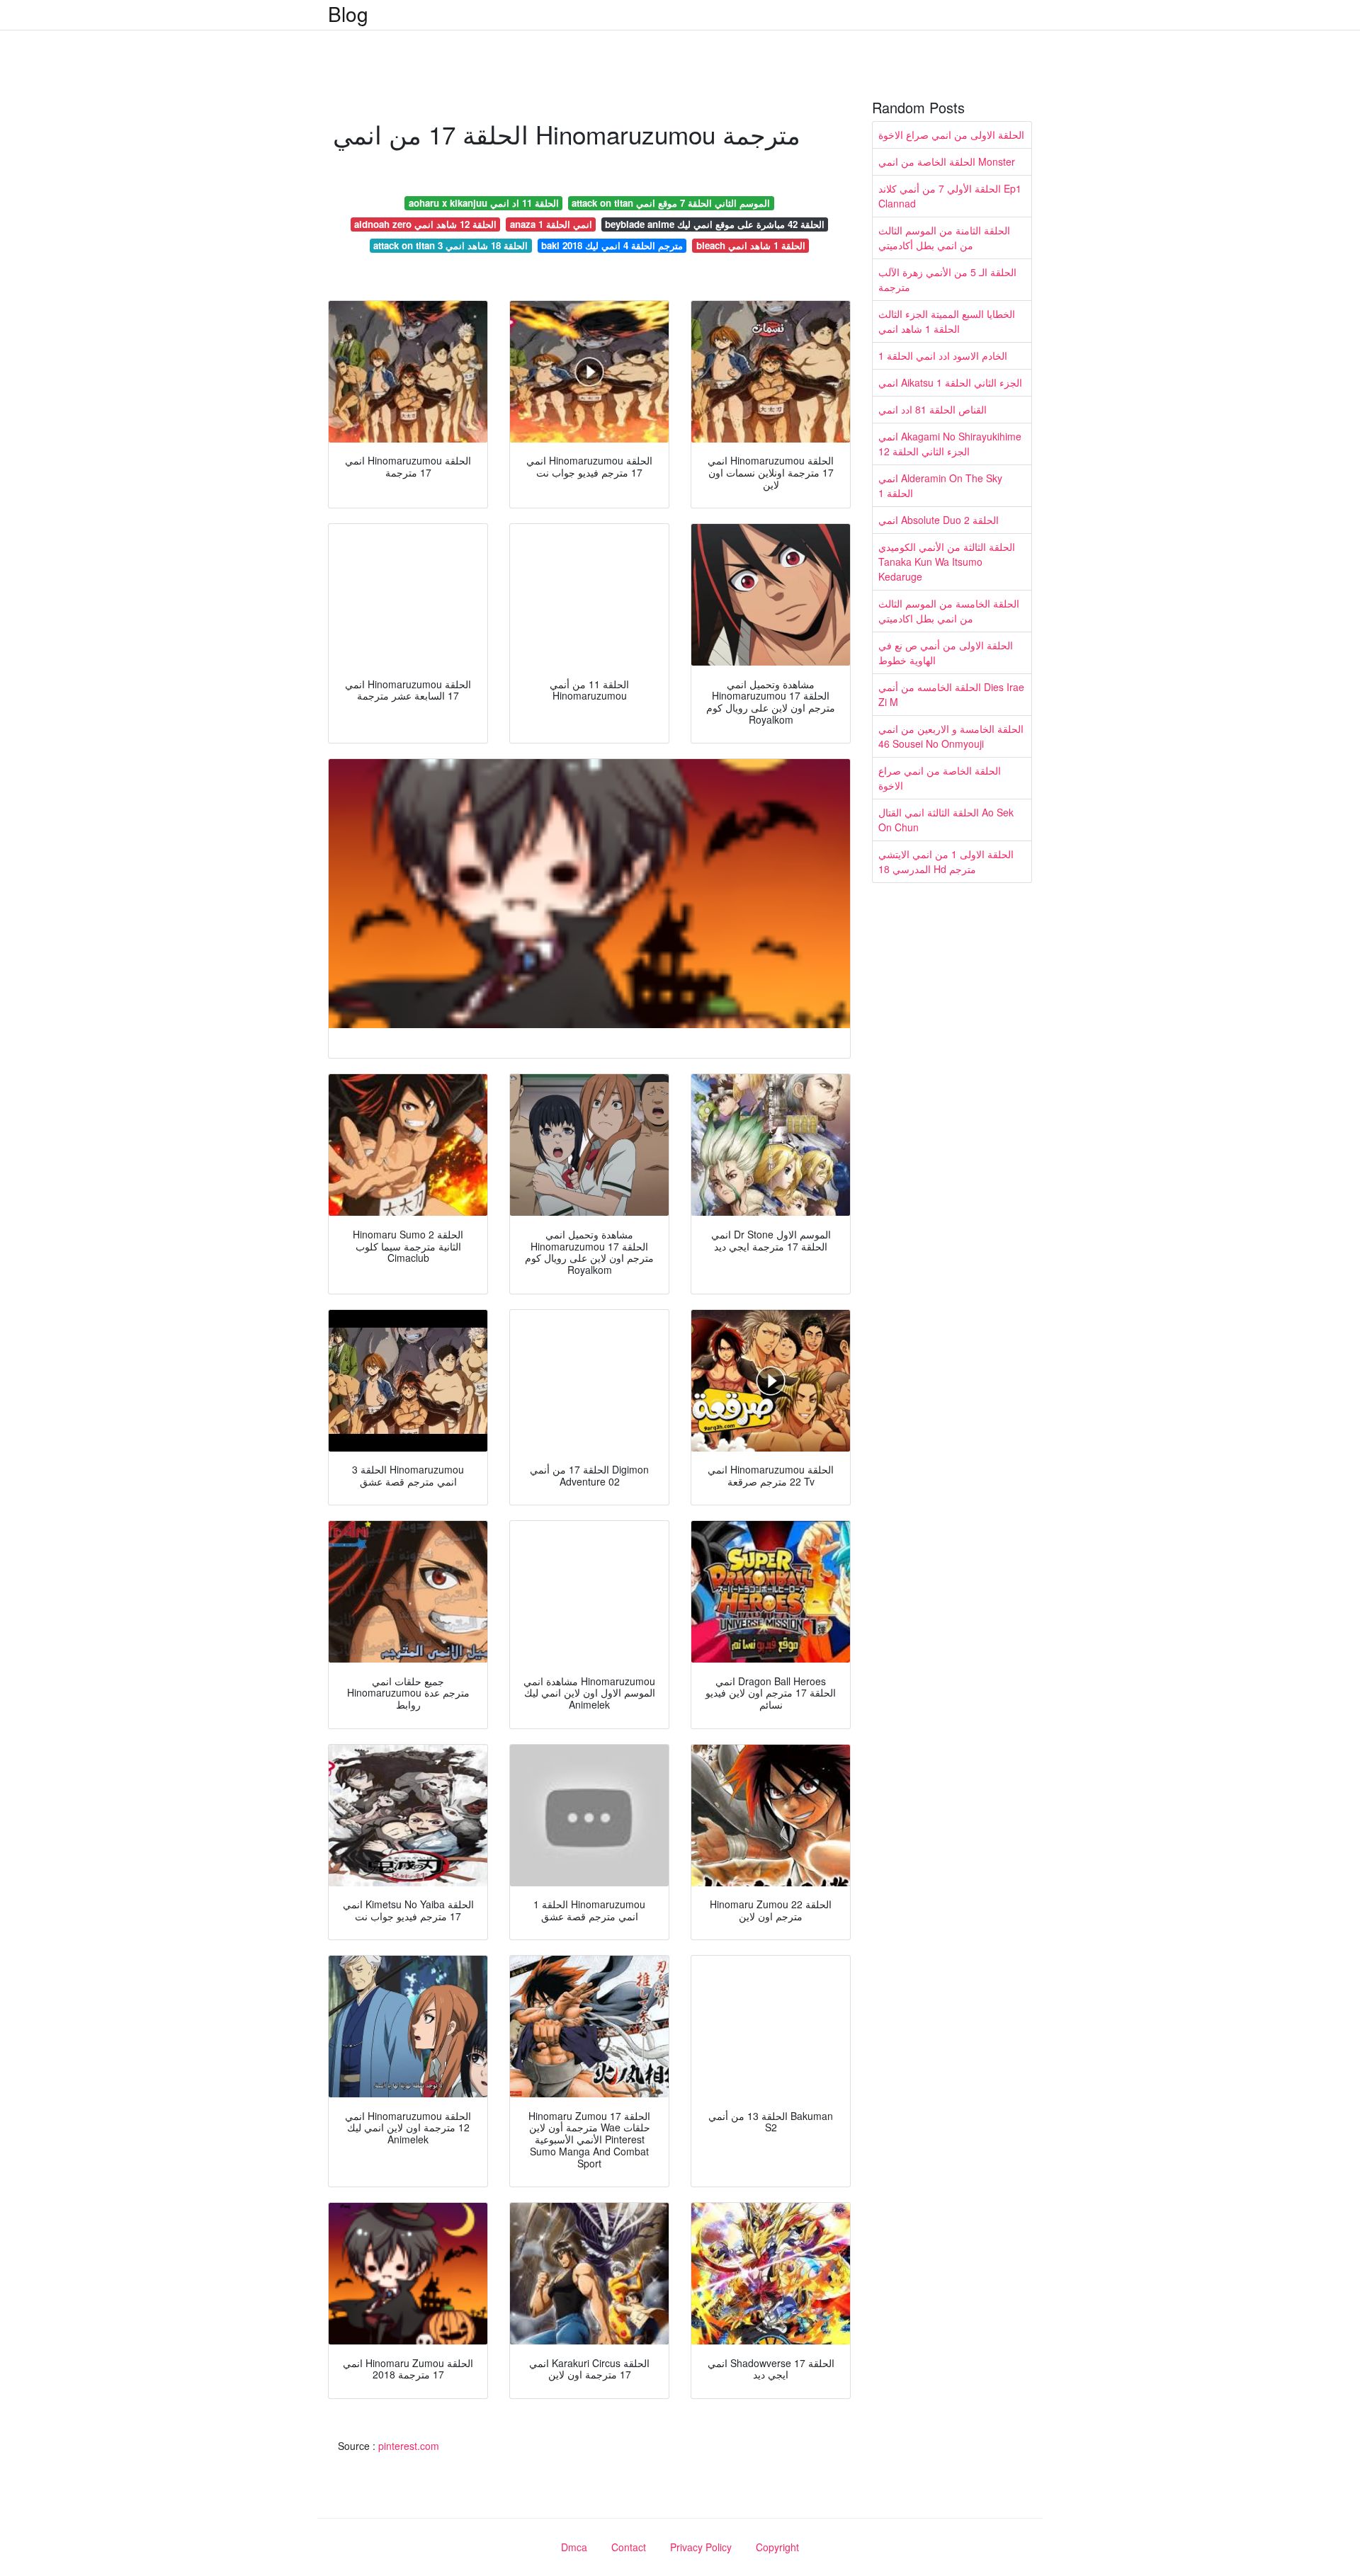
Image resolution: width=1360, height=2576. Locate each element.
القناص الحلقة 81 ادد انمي (933, 409)
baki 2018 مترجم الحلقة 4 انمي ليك (612, 245)
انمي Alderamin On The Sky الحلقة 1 (940, 485)
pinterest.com (409, 2446)
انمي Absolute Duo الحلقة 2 (939, 520)
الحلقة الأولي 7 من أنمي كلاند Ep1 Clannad (950, 196)
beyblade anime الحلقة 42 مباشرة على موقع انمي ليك (715, 224)
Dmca (574, 2547)
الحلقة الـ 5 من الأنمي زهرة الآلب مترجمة (947, 279)
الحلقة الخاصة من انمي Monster (947, 161)
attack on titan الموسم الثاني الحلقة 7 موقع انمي (671, 203)
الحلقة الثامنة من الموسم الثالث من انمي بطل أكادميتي (944, 238)
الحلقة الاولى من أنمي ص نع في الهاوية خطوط (946, 652)
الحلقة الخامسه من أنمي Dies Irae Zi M (951, 694)
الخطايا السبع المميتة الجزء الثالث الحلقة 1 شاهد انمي (947, 321)
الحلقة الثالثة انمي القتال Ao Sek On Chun (946, 820)
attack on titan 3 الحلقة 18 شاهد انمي (450, 245)
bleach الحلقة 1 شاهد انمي (751, 245)
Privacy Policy (701, 2547)
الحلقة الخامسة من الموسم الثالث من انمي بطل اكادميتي (949, 611)
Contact (629, 2547)
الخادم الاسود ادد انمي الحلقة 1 (943, 355)
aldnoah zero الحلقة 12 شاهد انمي (425, 224)
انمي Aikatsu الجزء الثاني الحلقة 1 (950, 382)
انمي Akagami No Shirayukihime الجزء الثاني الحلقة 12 (950, 444)
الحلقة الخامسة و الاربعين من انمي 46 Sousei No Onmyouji (951, 736)
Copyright (777, 2547)
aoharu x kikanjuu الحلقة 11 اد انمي (484, 203)
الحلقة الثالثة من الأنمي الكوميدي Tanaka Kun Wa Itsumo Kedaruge (947, 562)
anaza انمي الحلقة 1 (551, 224)
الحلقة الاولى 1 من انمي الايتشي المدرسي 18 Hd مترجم (946, 861)
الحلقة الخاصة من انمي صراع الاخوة (940, 778)
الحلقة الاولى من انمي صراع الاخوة (951, 135)
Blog (348, 13)
